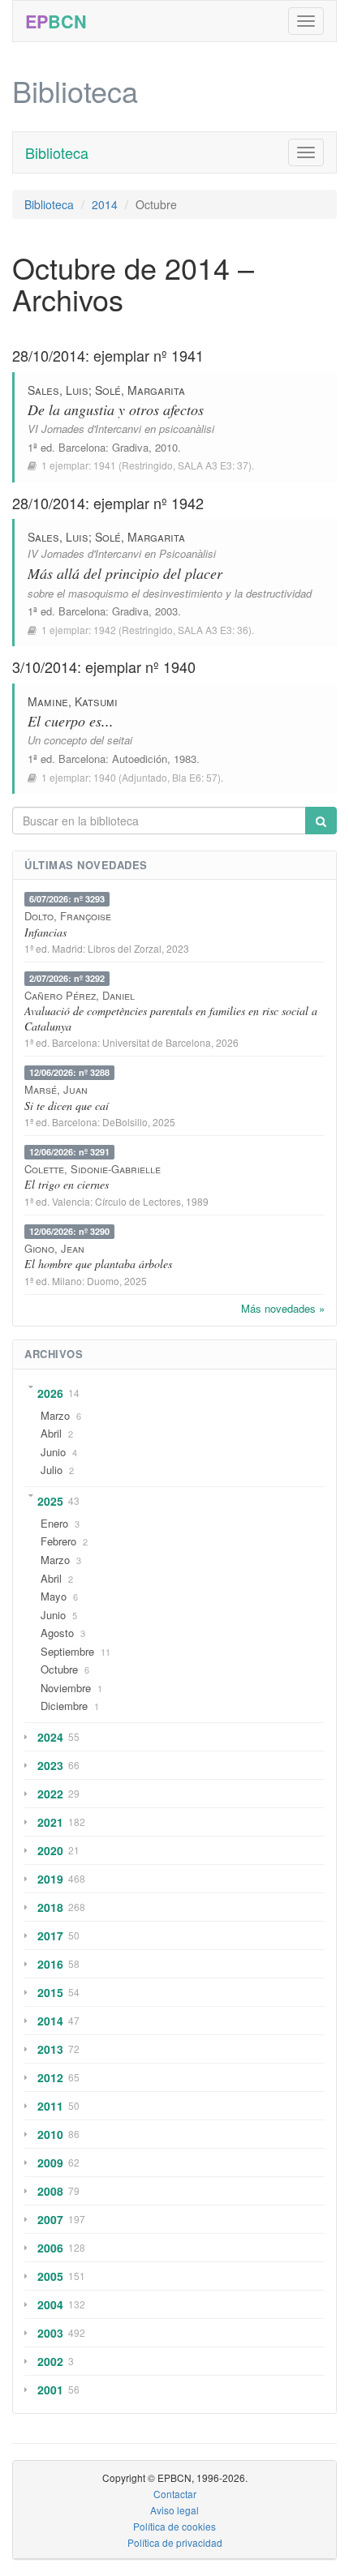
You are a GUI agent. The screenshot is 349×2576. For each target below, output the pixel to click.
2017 (50, 1935)
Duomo (103, 1281)
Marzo (55, 1415)
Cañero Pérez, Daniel (80, 995)
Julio (52, 1470)
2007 (50, 2219)
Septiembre (67, 1651)
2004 (50, 2304)
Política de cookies (174, 2526)
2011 (50, 2106)
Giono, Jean (54, 1248)
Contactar (175, 2494)
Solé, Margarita (140, 390)
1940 (105, 777)
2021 (50, 1822)
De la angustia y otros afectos (116, 409)
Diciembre (64, 1706)
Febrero (58, 1541)
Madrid (67, 948)
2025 (50, 1501)
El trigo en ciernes (67, 1184)
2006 (50, 2248)
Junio (53, 1452)
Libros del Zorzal (125, 948)
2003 (50, 2333)
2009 (50, 2162)
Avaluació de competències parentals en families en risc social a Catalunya (171, 1018)
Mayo (54, 1596)
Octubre (59, 1669)
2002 (50, 2361)
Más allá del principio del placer (125, 573)
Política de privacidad (175, 2542)
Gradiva (130, 447)
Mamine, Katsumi (73, 701)
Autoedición (140, 759)
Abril (51, 1433)
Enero (54, 1523)
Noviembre (66, 1688)
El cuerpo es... (71, 721)
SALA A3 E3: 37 (213, 465)
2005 (50, 2276)
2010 (50, 2134)
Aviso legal (174, 2510)
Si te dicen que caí (67, 1106)
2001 (50, 2390)
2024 (50, 1737)
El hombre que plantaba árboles (98, 1264)
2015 (50, 1992)
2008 (50, 2191)
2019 (50, 1879)
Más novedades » (283, 1308)
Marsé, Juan (56, 1089)
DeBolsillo (125, 1122)
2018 (50, 1907)
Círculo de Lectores (138, 1201)
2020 (50, 1850)
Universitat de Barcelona (157, 1042)
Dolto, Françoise (68, 916)
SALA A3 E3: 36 (213, 630)
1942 (105, 630)
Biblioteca (57, 152)
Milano (67, 1281)
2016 (50, 1964)
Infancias (45, 932)
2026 (50, 1393)
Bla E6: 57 (195, 777)
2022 (50, 1794)
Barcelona (82, 447)
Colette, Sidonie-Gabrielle (93, 1169)
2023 (50, 1765)
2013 (50, 2049)
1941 (105, 465)
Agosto (57, 1633)
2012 (50, 2077)
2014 (105, 204)
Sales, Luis (58, 390)
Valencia (71, 1201)
